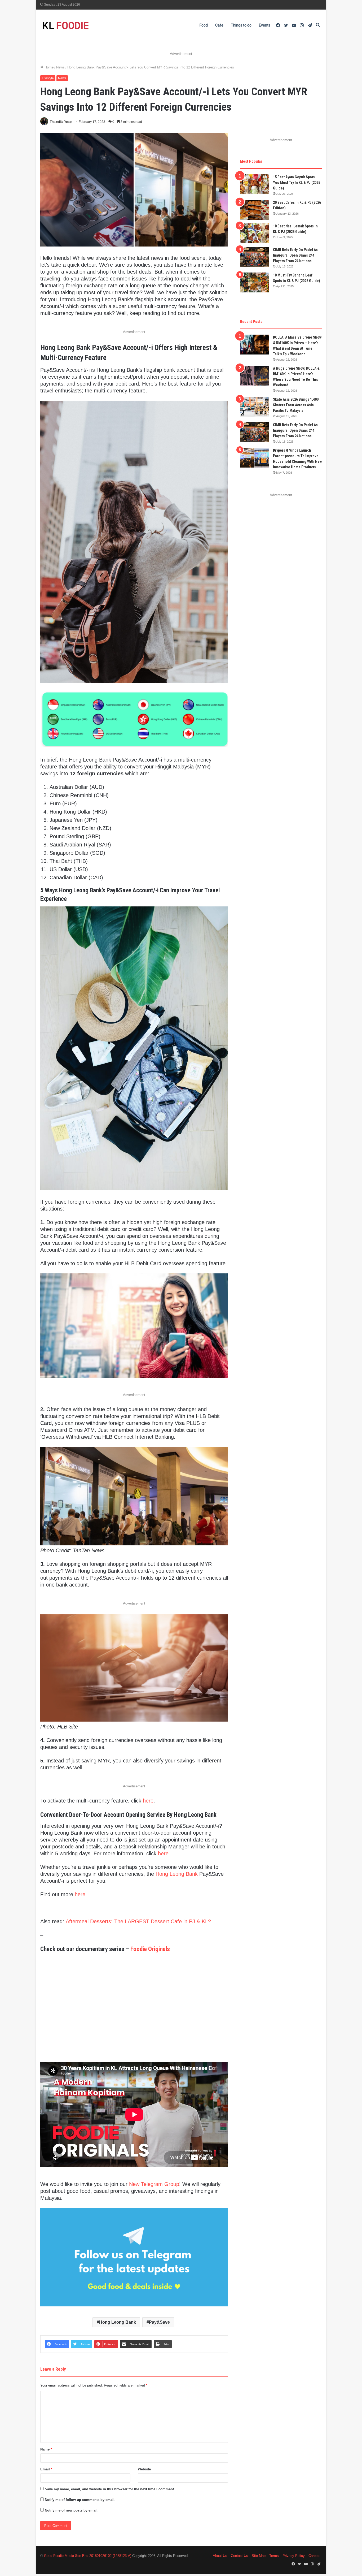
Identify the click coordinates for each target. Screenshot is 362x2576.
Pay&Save (159, 2322)
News (60, 67)
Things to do (241, 25)
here (148, 1801)
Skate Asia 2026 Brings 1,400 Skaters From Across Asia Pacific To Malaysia (296, 405)
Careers (314, 2556)
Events (265, 25)
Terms (274, 2556)
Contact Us (239, 2556)
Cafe (219, 25)
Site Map (259, 2556)
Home (48, 67)
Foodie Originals (150, 1949)
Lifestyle (48, 78)
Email (46, 2469)
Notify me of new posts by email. (72, 2510)
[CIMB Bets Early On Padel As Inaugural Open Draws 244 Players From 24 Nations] (254, 257)
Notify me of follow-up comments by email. (80, 2500)
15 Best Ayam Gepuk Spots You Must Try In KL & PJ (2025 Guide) (297, 183)
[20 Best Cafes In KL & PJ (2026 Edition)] (254, 210)
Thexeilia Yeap (61, 122)
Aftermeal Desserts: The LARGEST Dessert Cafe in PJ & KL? (138, 1921)
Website (144, 2469)
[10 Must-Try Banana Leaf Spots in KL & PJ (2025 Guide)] (254, 282)
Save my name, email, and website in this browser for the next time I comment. (110, 2489)
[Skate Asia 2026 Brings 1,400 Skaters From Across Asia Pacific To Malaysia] (254, 407)
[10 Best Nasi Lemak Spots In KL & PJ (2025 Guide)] (254, 233)
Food (204, 25)
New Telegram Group (154, 2184)
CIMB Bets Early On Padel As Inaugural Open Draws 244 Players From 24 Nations (295, 255)
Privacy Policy (294, 2556)
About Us (220, 2556)
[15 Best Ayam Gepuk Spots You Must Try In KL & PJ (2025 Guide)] (254, 184)
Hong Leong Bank (177, 1874)
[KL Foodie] (87, 25)
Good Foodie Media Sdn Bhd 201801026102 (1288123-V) (88, 2556)
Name (46, 2449)
